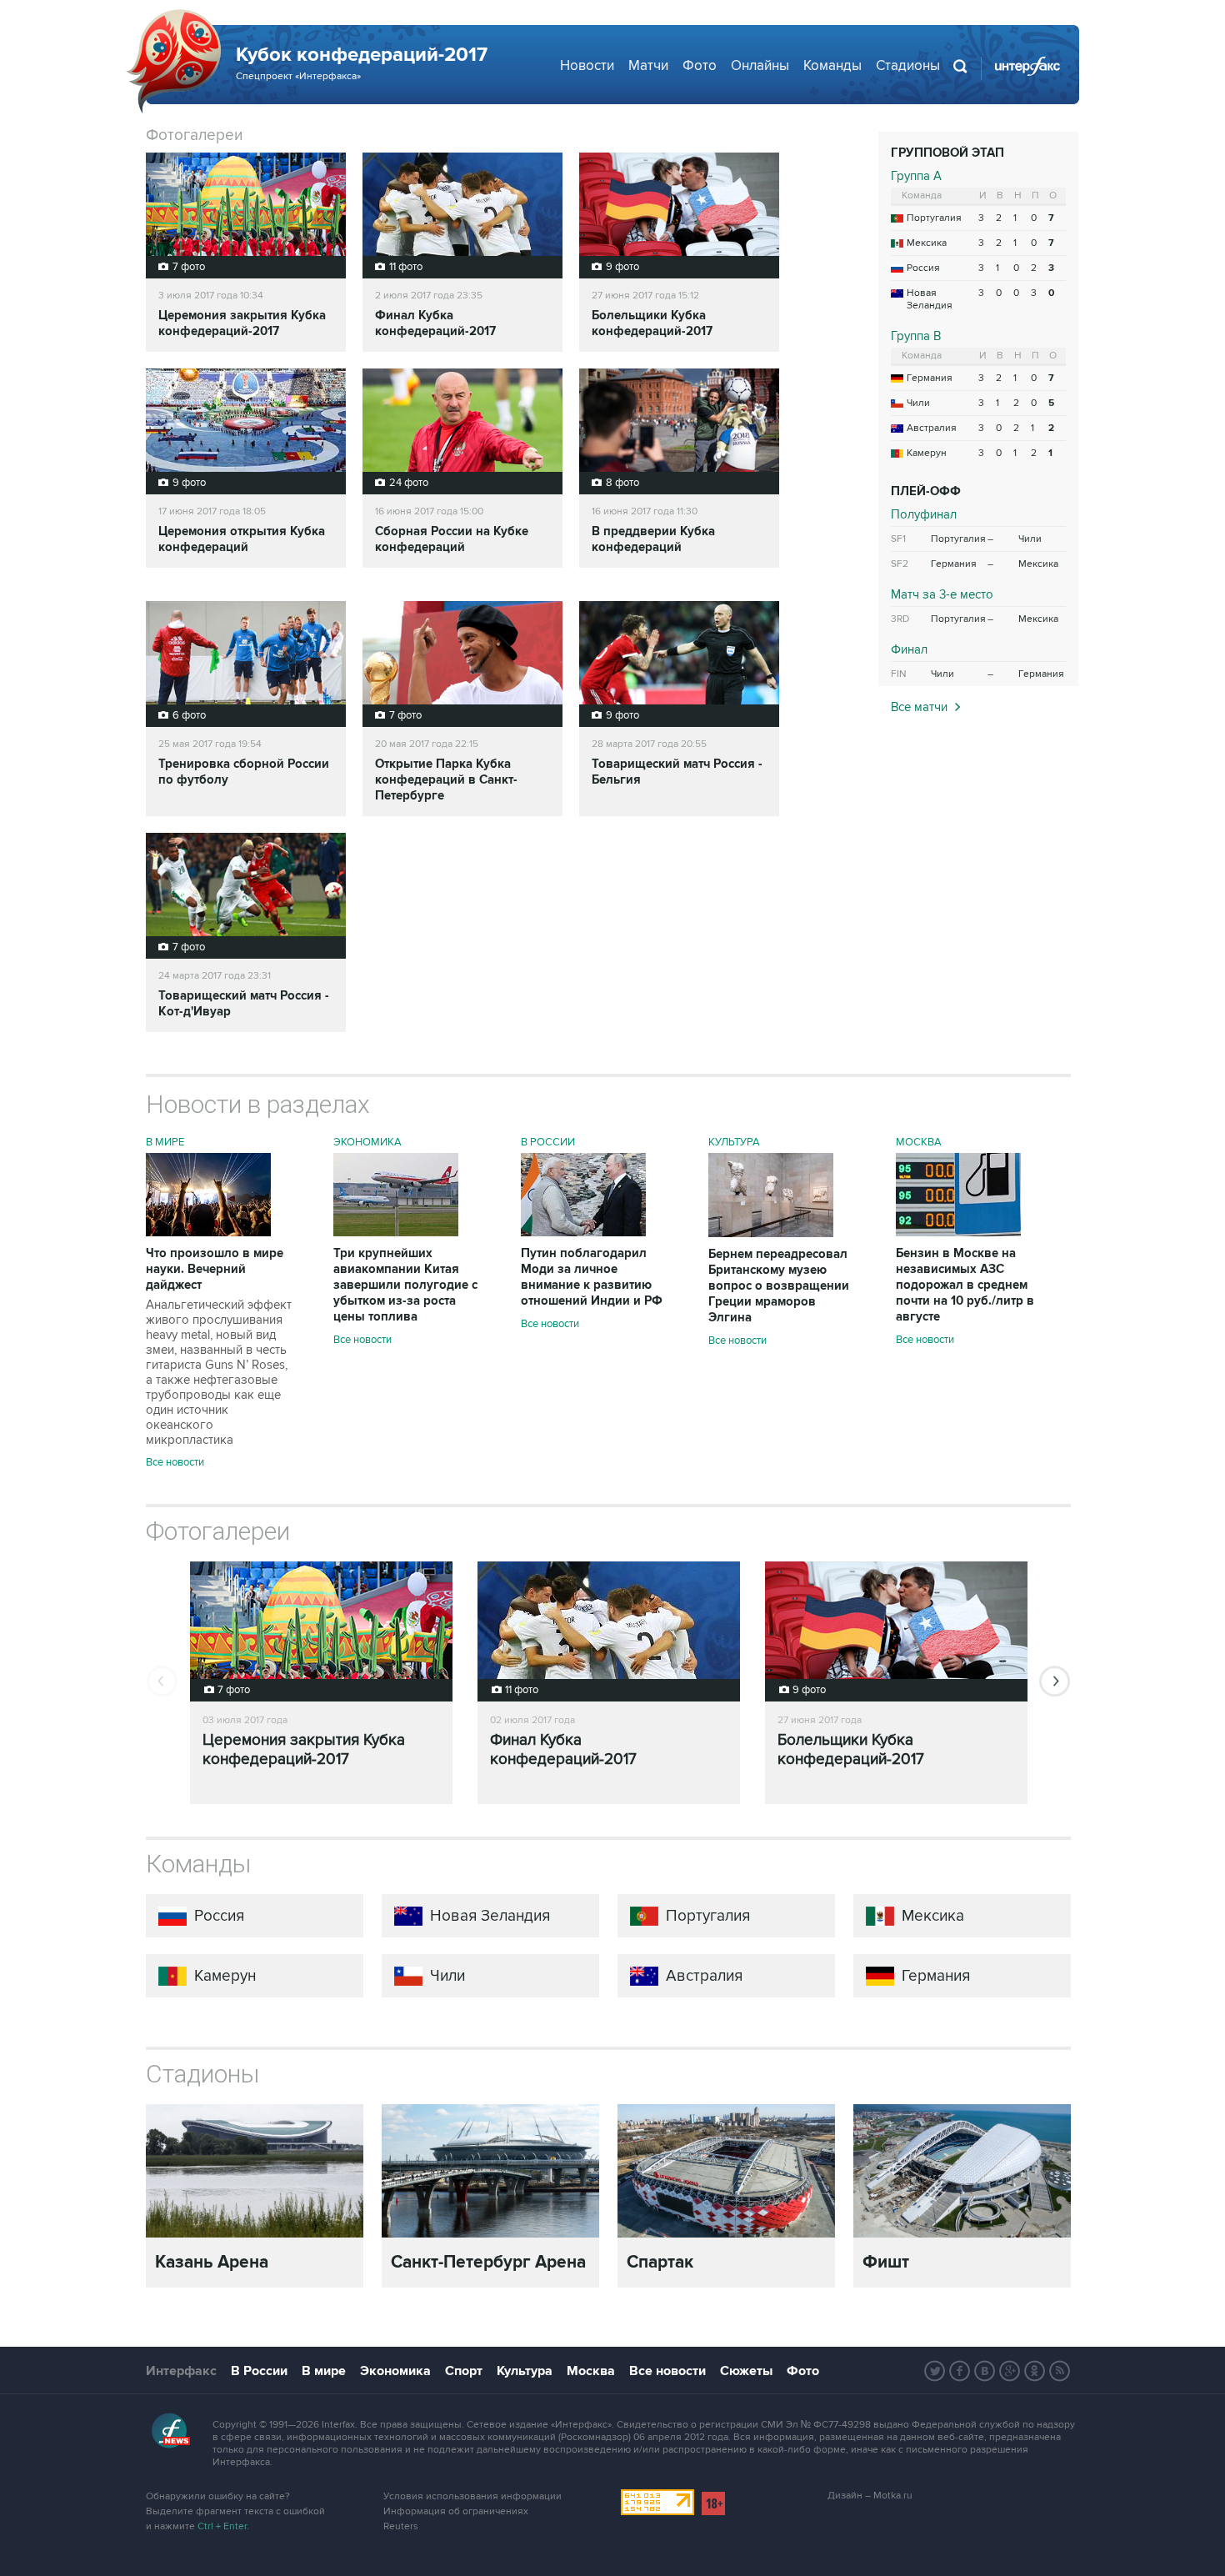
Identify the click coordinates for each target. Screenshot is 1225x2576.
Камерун (927, 453)
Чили (918, 403)
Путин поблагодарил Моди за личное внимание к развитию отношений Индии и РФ (592, 1277)
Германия (930, 378)
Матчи (648, 66)
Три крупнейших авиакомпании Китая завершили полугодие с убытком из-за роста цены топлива (405, 1285)
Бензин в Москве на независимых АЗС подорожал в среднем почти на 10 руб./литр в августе (965, 1285)
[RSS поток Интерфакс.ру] (1060, 2371)
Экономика (367, 1142)
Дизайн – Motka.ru (870, 2496)
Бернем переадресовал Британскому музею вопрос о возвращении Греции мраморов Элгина (779, 1286)
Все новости (175, 1462)
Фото (700, 66)
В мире (165, 1142)
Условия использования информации (472, 2496)
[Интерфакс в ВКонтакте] (985, 2371)
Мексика (927, 243)
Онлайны (760, 66)
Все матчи (919, 707)
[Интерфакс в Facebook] (960, 2371)
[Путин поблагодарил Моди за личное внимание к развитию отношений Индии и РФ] (583, 1232)
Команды (832, 66)
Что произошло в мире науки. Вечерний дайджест (219, 1346)
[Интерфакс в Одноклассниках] (1035, 2371)
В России (548, 1142)
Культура (734, 1142)
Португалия (934, 218)
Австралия (932, 428)
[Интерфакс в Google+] (1010, 2371)
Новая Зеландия (930, 299)
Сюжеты (746, 2371)
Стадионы (908, 66)
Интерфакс (181, 2371)
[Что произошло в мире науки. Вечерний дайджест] (208, 1232)
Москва (919, 1142)
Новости (587, 66)
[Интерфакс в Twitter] (935, 2371)
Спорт (464, 2371)
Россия (923, 268)
